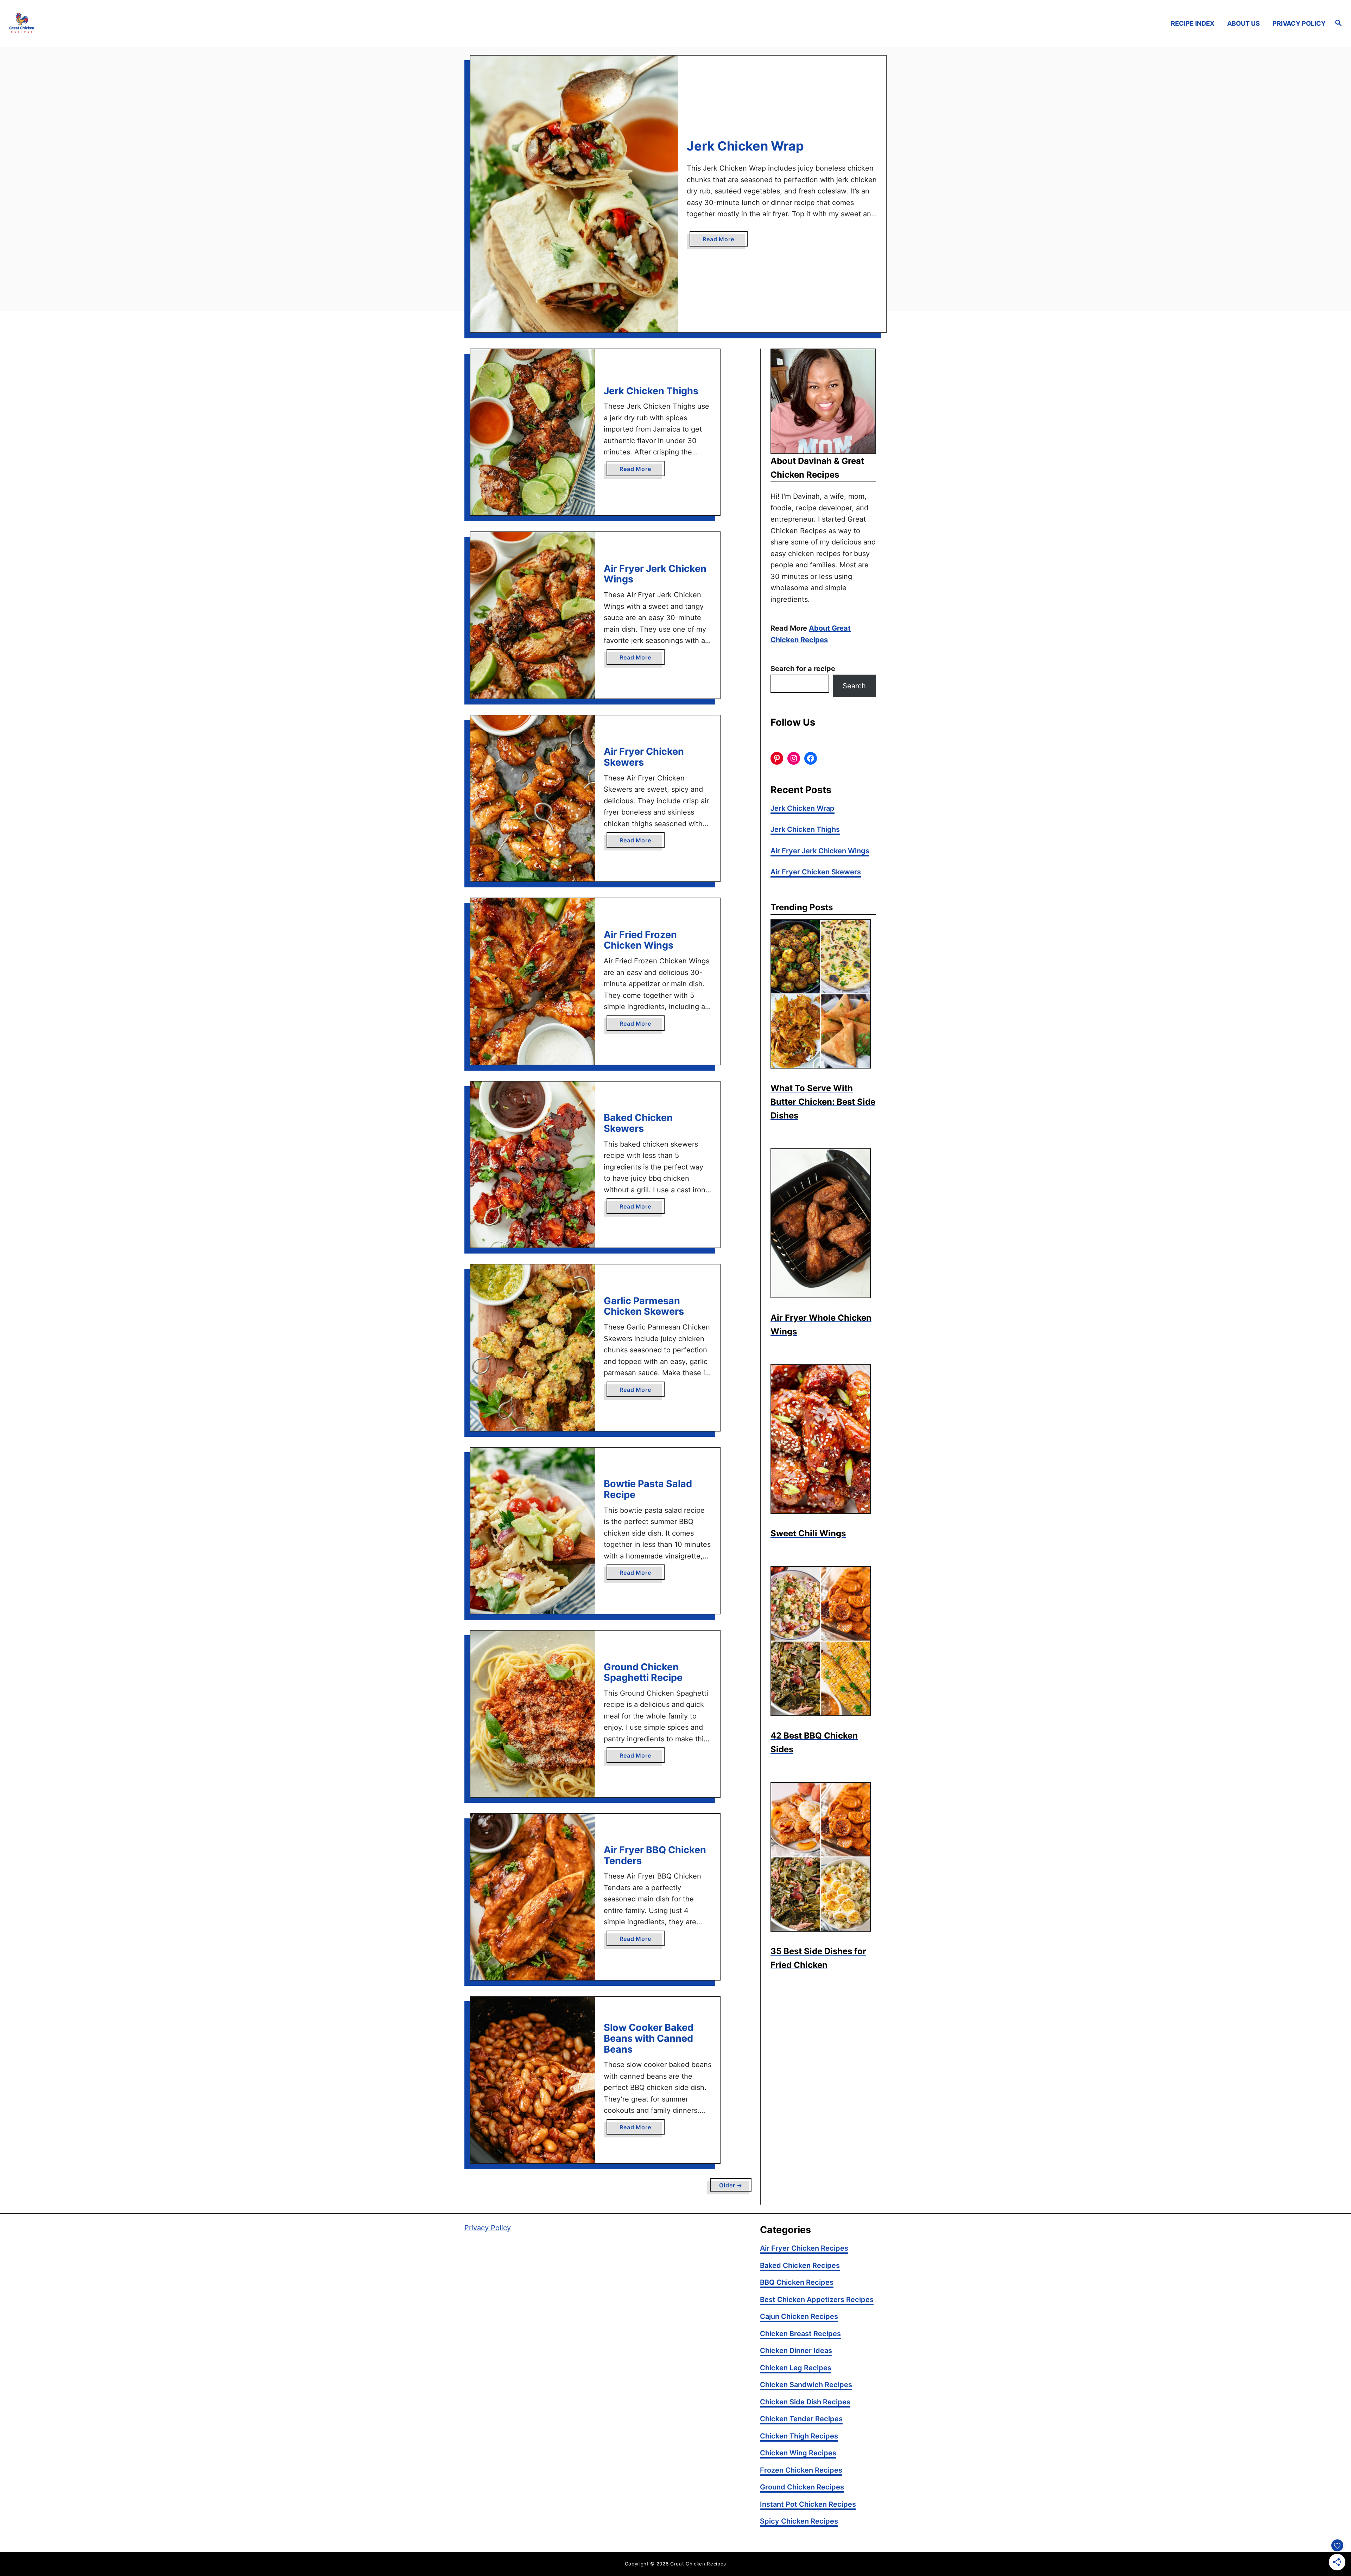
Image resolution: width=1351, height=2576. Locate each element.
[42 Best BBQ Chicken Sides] (823, 1641)
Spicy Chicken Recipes (799, 2521)
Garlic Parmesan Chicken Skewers (644, 1306)
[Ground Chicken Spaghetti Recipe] (533, 1714)
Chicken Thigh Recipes (799, 2436)
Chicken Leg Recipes (796, 2368)
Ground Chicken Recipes (802, 2487)
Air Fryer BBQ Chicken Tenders (655, 1855)
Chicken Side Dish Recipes (805, 2402)
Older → (731, 2185)
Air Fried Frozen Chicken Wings (640, 940)
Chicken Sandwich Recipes (806, 2385)
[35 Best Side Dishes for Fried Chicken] (823, 1857)
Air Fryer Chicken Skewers (644, 757)
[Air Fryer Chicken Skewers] (533, 798)
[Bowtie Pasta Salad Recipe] (533, 1531)
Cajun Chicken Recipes (799, 2316)
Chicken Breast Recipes (800, 2334)
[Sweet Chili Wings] (823, 1439)
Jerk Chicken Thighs (651, 391)
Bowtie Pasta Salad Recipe (648, 1489)
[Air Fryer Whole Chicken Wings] (823, 1223)
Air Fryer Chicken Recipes (804, 2248)
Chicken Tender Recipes (801, 2419)
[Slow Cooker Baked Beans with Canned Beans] (533, 2080)
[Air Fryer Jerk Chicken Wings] (533, 615)
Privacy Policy (488, 2228)
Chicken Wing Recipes (798, 2453)
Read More (721, 241)
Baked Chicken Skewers (638, 1123)
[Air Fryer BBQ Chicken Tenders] (533, 1897)
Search (854, 686)
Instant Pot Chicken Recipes (808, 2504)
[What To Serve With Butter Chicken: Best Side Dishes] (823, 994)
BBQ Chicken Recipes (797, 2282)
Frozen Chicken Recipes (801, 2470)
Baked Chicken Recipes (800, 2265)
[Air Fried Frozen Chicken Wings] (533, 981)
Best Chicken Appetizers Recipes (817, 2300)
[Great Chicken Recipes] (172, 23)
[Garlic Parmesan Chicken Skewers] (533, 1347)
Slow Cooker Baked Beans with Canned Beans (649, 2038)
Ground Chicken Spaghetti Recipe (643, 1672)
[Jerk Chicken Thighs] (533, 432)
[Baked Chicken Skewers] (533, 1165)
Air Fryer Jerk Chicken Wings (655, 574)
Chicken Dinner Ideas (796, 2351)
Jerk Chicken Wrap (745, 146)
